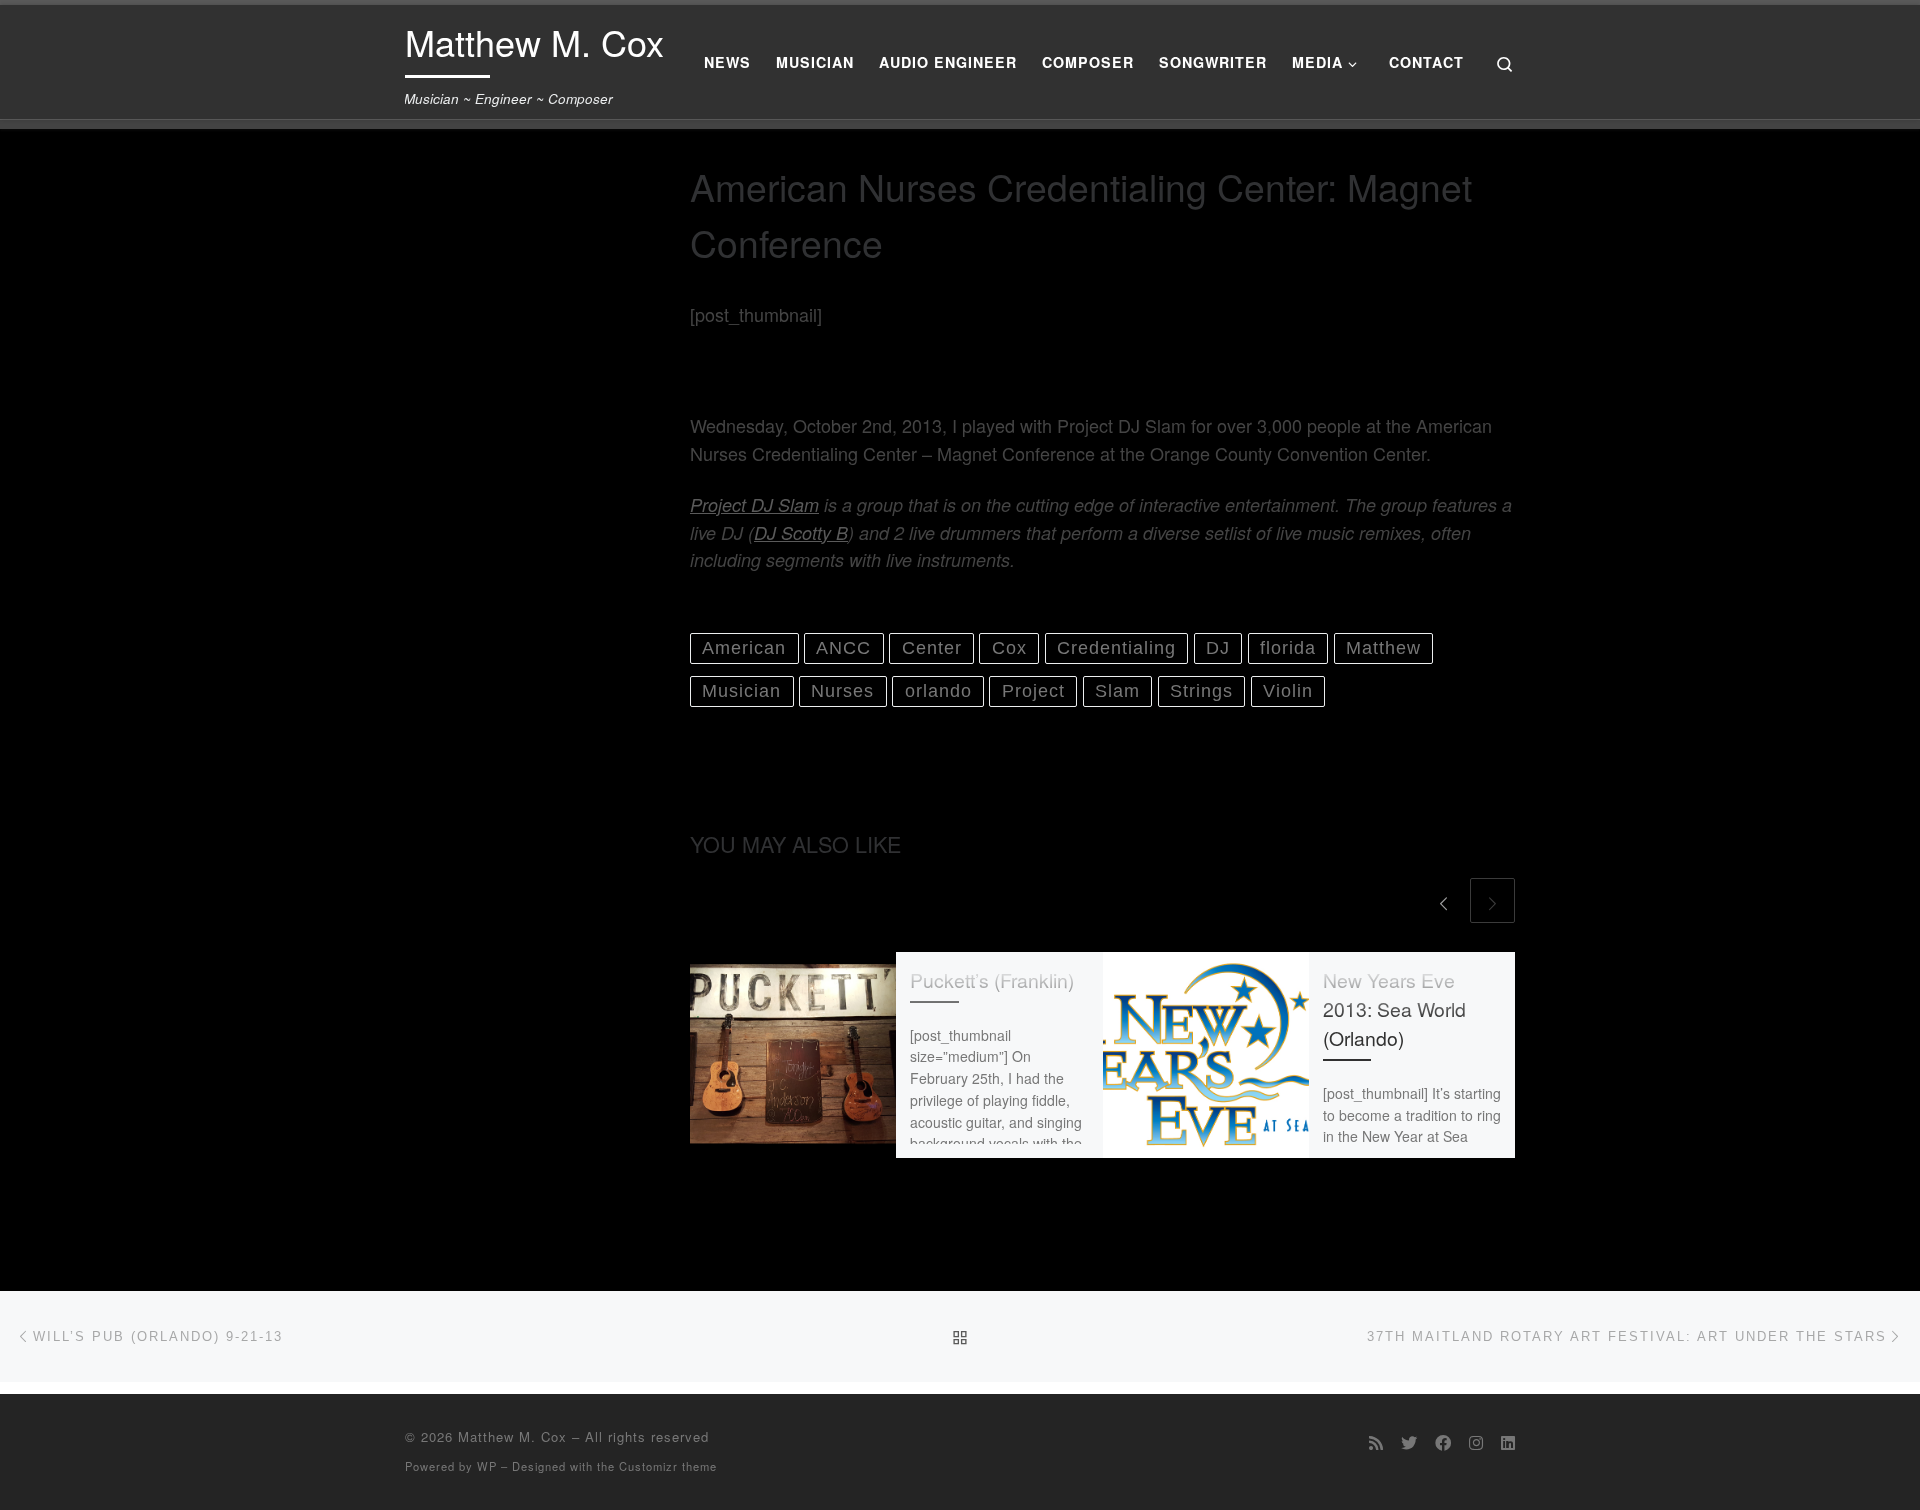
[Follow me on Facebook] (1443, 1442)
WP (487, 1466)
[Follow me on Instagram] (1476, 1442)
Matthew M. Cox (512, 1436)
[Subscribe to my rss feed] (1376, 1442)
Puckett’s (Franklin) (992, 980)
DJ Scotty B (801, 532)
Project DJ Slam (754, 504)
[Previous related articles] (1443, 900)
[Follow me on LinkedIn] (1508, 1442)
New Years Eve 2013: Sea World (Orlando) (1394, 1009)
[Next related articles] (1492, 900)
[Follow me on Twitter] (1409, 1442)
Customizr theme (668, 1466)
